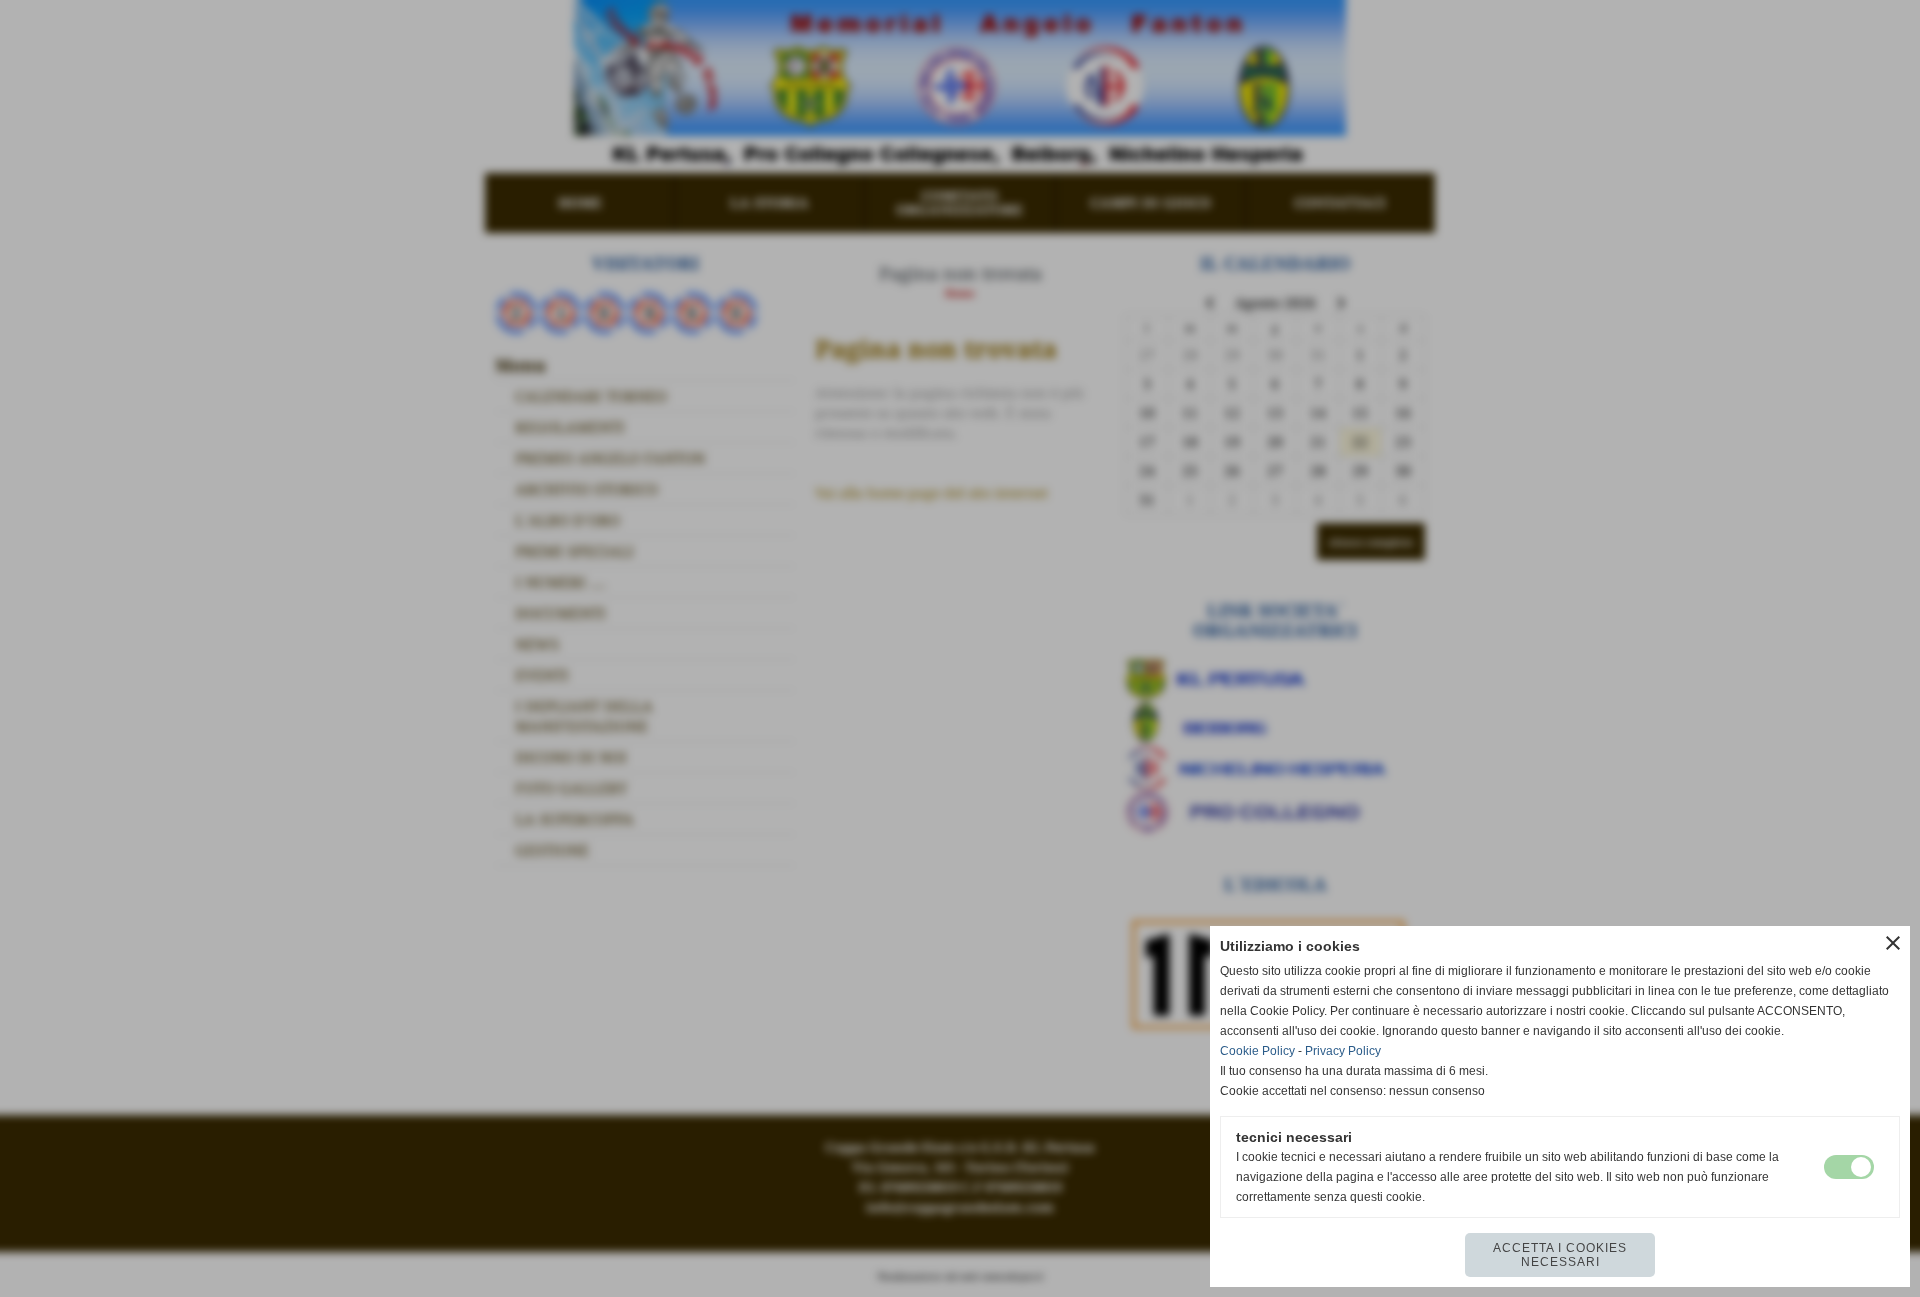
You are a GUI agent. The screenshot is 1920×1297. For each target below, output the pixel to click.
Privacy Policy (1343, 1051)
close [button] (1893, 943)
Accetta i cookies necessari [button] (1560, 1255)
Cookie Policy (1257, 1051)
